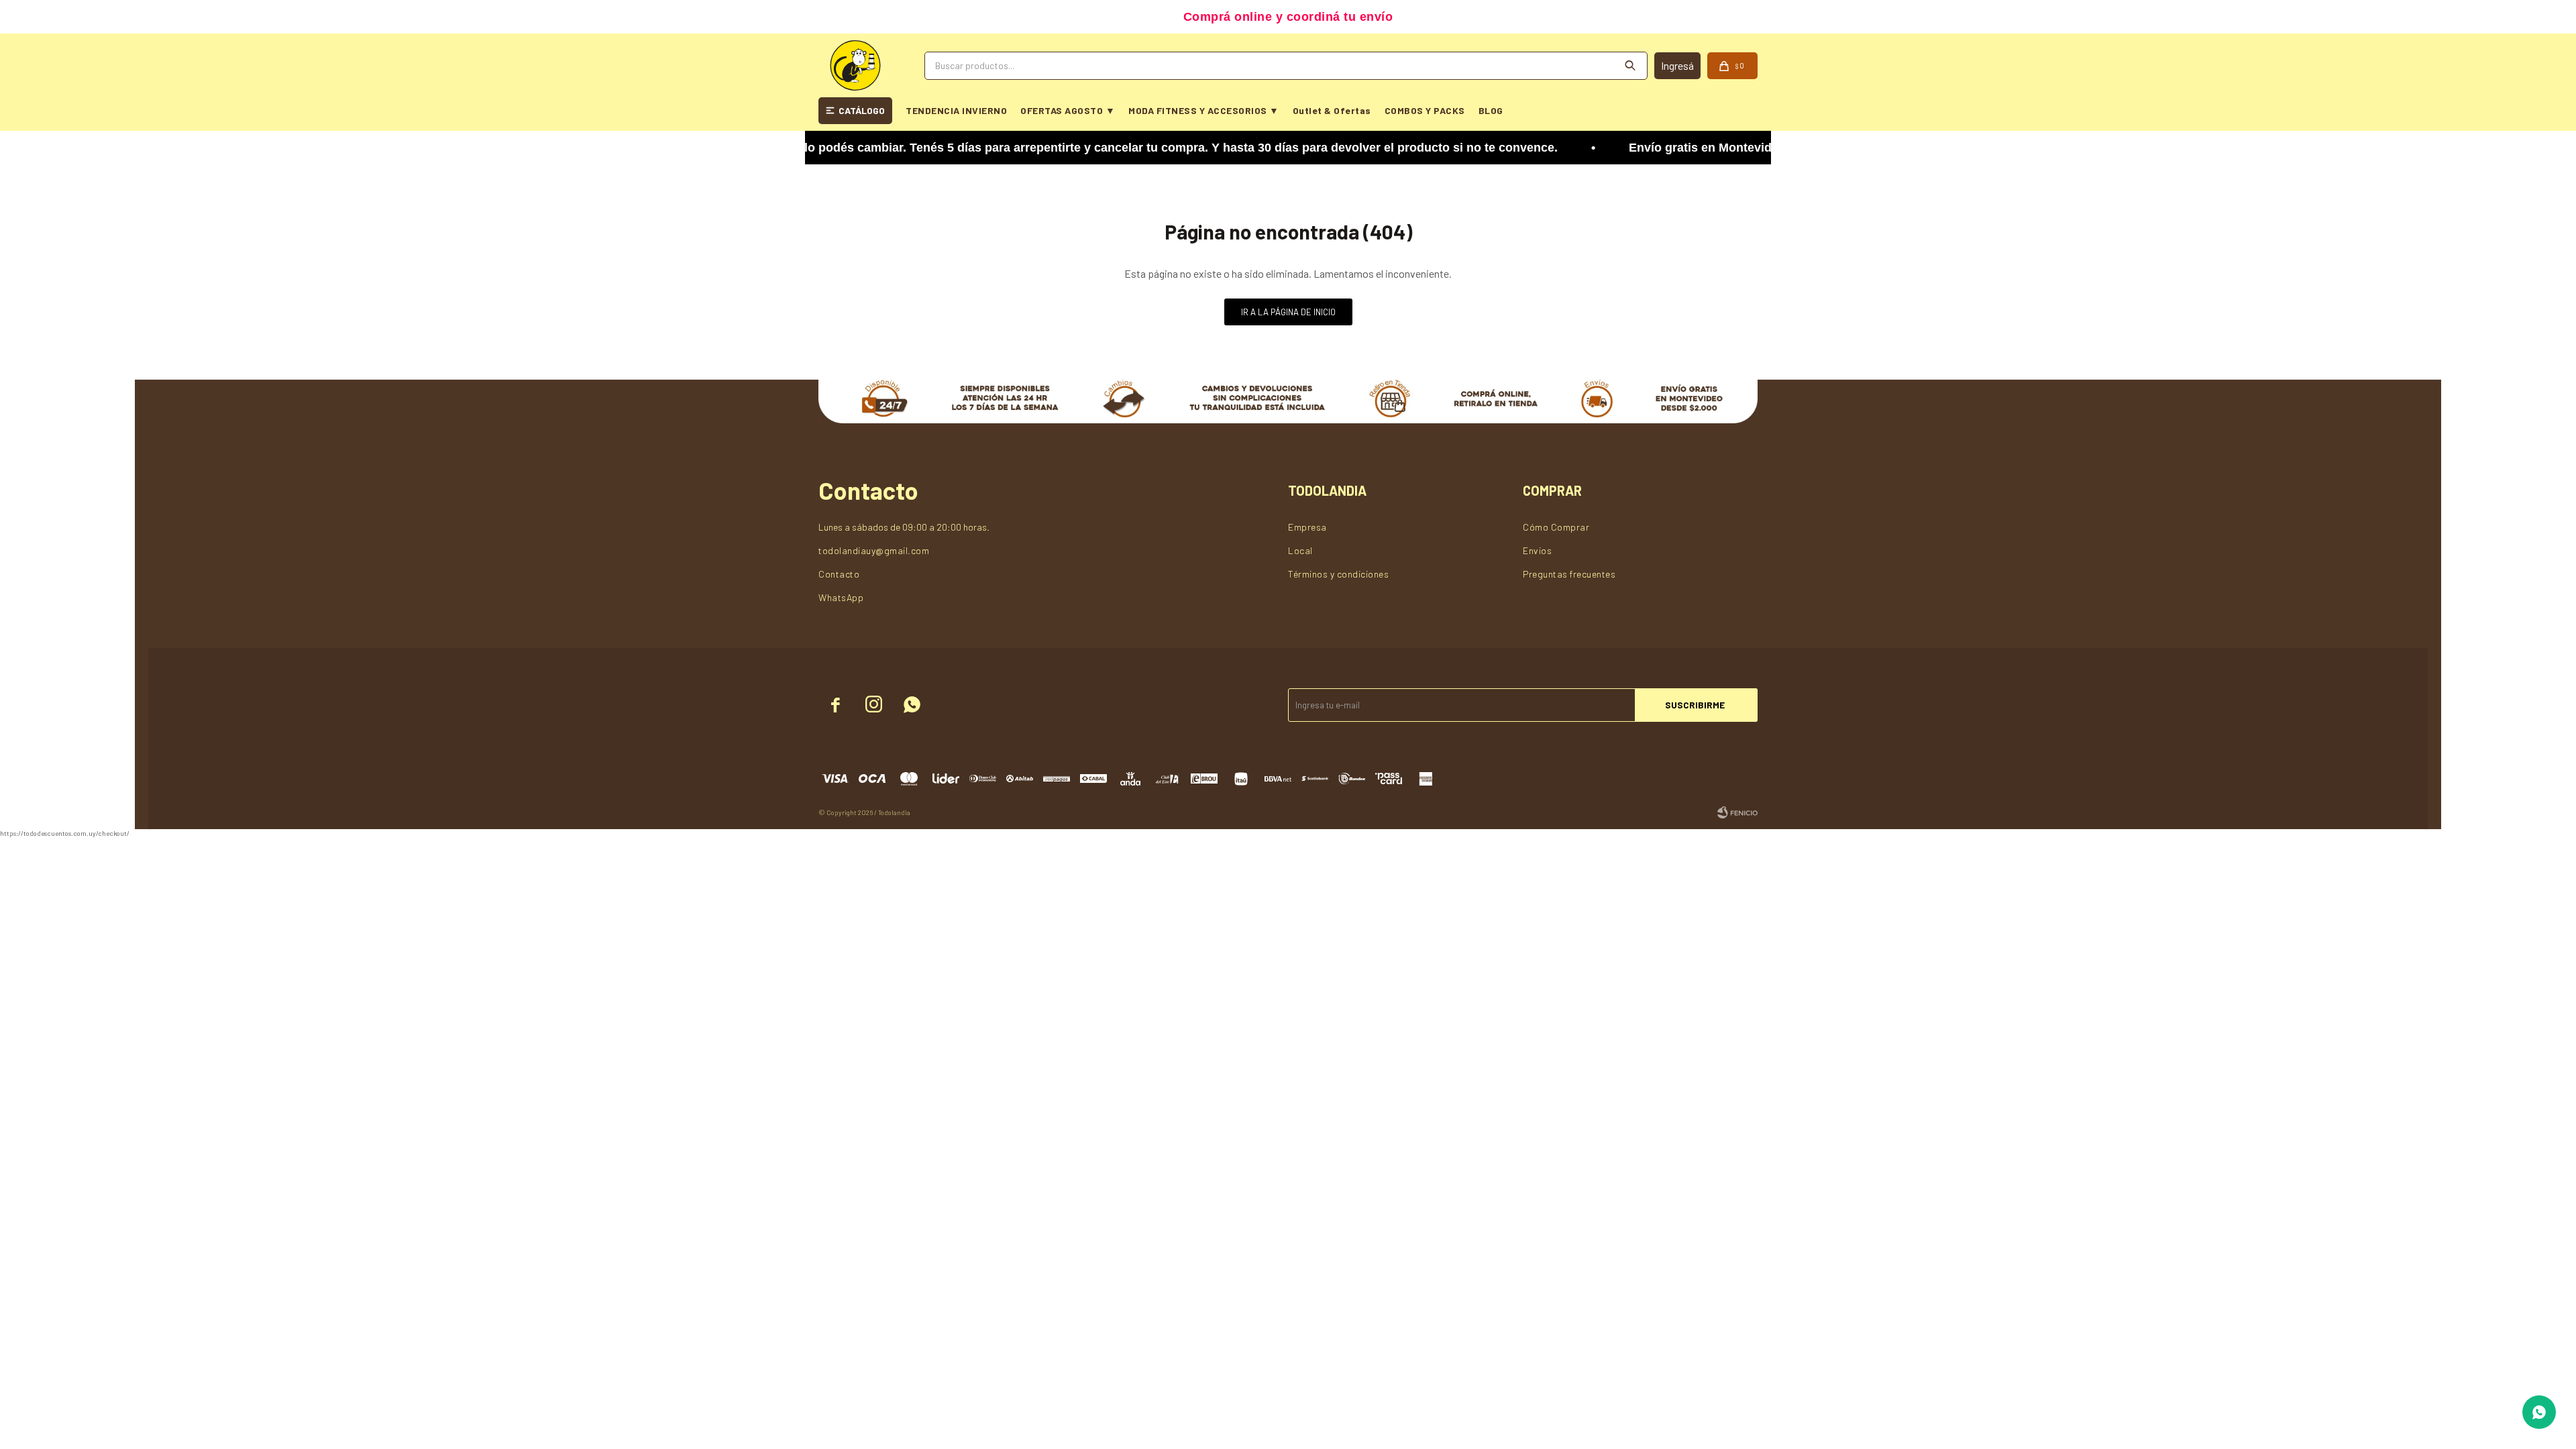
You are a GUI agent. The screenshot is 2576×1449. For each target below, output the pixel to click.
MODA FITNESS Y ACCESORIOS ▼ (1204, 110)
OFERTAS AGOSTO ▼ (1068, 110)
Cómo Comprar (1556, 527)
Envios (1537, 550)
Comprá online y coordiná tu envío (1288, 17)
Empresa (1307, 527)
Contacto (839, 574)
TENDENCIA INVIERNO (956, 110)
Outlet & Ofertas (1332, 110)
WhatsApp (841, 597)
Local (1300, 550)
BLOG (1491, 110)
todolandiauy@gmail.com (874, 550)
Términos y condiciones (1338, 574)
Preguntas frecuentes (1569, 574)
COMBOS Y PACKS (1425, 110)
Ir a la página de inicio (1288, 312)
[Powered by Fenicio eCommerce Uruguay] (1737, 812)
